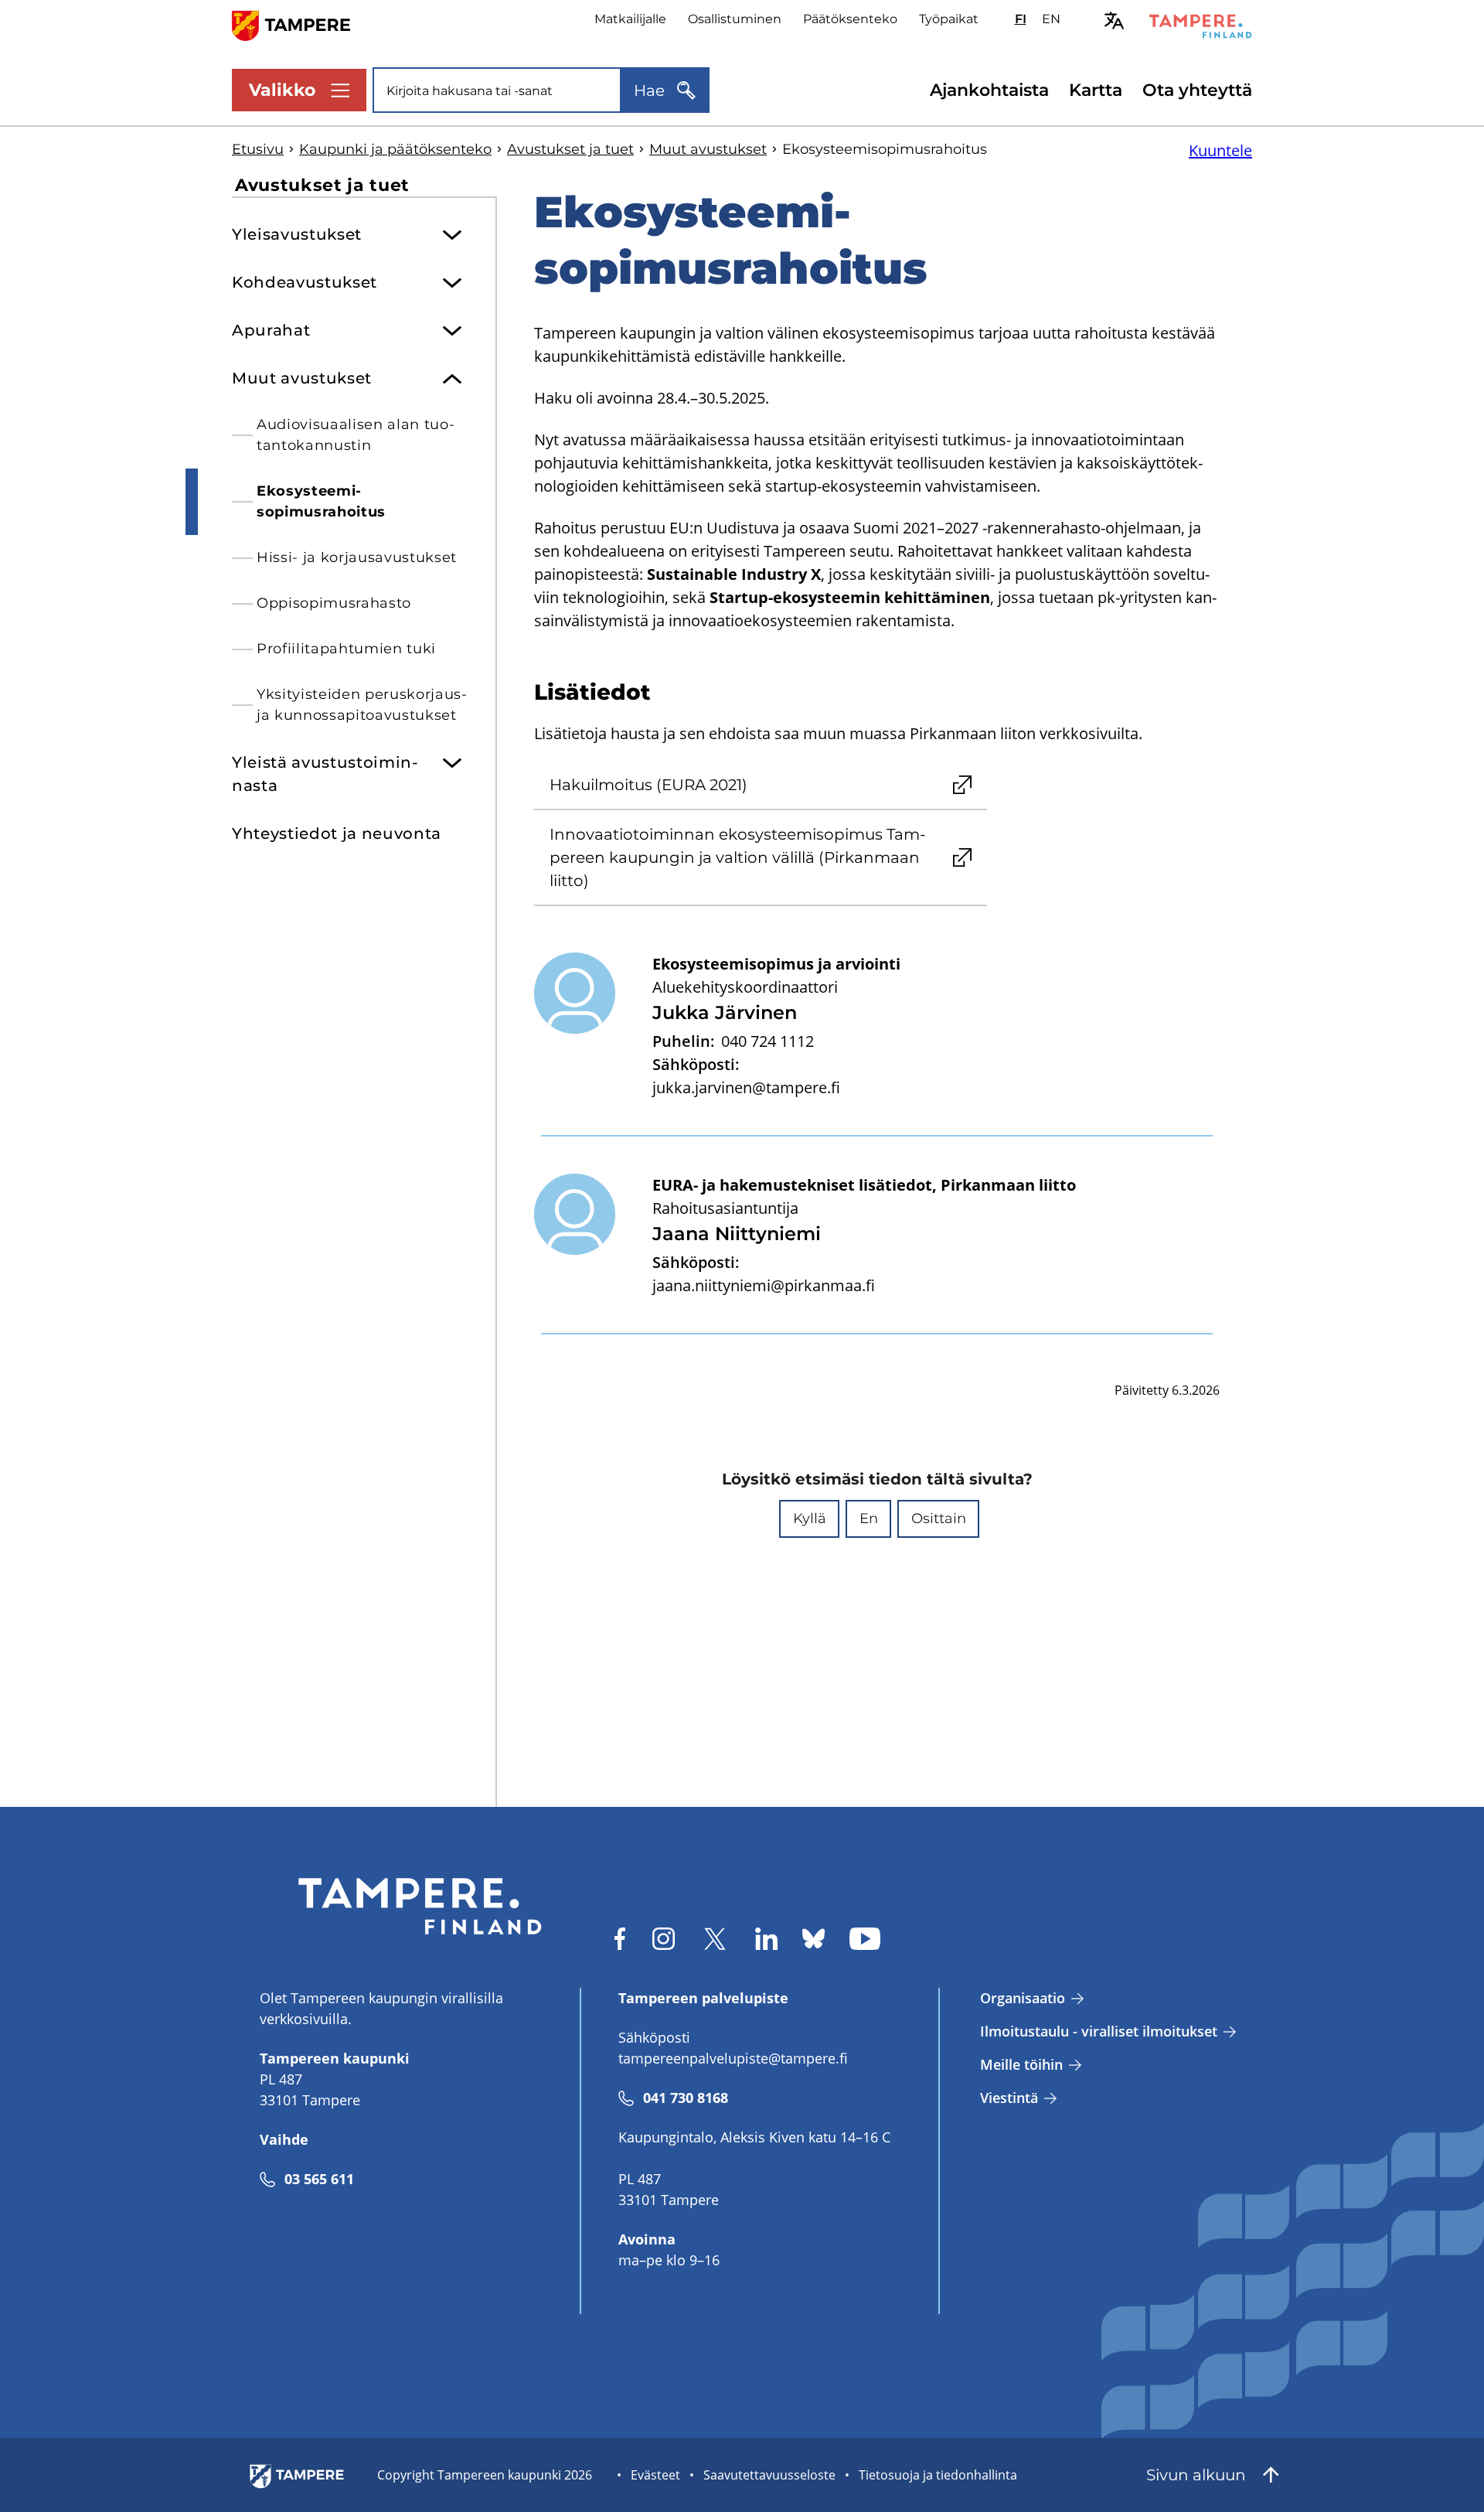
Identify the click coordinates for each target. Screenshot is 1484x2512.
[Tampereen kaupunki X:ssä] (715, 1939)
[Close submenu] (452, 373)
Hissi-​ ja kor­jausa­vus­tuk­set (357, 557)
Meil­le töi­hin (1021, 2064)
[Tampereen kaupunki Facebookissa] (620, 1939)
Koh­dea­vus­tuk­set (305, 282)
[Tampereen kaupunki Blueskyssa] (813, 1939)
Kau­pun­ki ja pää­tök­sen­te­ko (395, 149)
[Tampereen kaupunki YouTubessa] (865, 1939)
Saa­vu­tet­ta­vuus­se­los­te (769, 2475)
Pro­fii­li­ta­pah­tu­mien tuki (346, 649)
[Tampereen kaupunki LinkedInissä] (766, 1939)
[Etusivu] (300, 24)
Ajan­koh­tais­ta (989, 90)
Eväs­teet (655, 2475)
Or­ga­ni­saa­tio (1023, 1998)
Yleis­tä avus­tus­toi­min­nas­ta (325, 774)
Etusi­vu (258, 149)
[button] (809, 1519)
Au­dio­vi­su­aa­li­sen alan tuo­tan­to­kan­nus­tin (356, 435)
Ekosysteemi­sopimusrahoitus (321, 501)
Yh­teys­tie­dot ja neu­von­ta (337, 833)
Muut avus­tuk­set (708, 149)
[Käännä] (1114, 20)
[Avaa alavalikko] (452, 229)
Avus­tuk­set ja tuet (570, 149)
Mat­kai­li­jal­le (630, 19)
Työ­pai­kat (949, 19)
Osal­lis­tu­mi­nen (735, 19)
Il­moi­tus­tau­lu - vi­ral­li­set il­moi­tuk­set (1099, 2031)
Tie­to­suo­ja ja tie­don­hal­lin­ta (938, 2475)
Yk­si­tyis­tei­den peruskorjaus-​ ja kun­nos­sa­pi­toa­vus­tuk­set (362, 705)
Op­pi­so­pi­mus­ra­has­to (334, 603)
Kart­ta (1096, 90)
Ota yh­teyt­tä (1197, 90)
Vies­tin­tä (1009, 2098)
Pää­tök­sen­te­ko (850, 19)
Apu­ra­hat (271, 330)
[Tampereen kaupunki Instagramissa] (664, 1939)
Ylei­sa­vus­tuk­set (297, 234)
